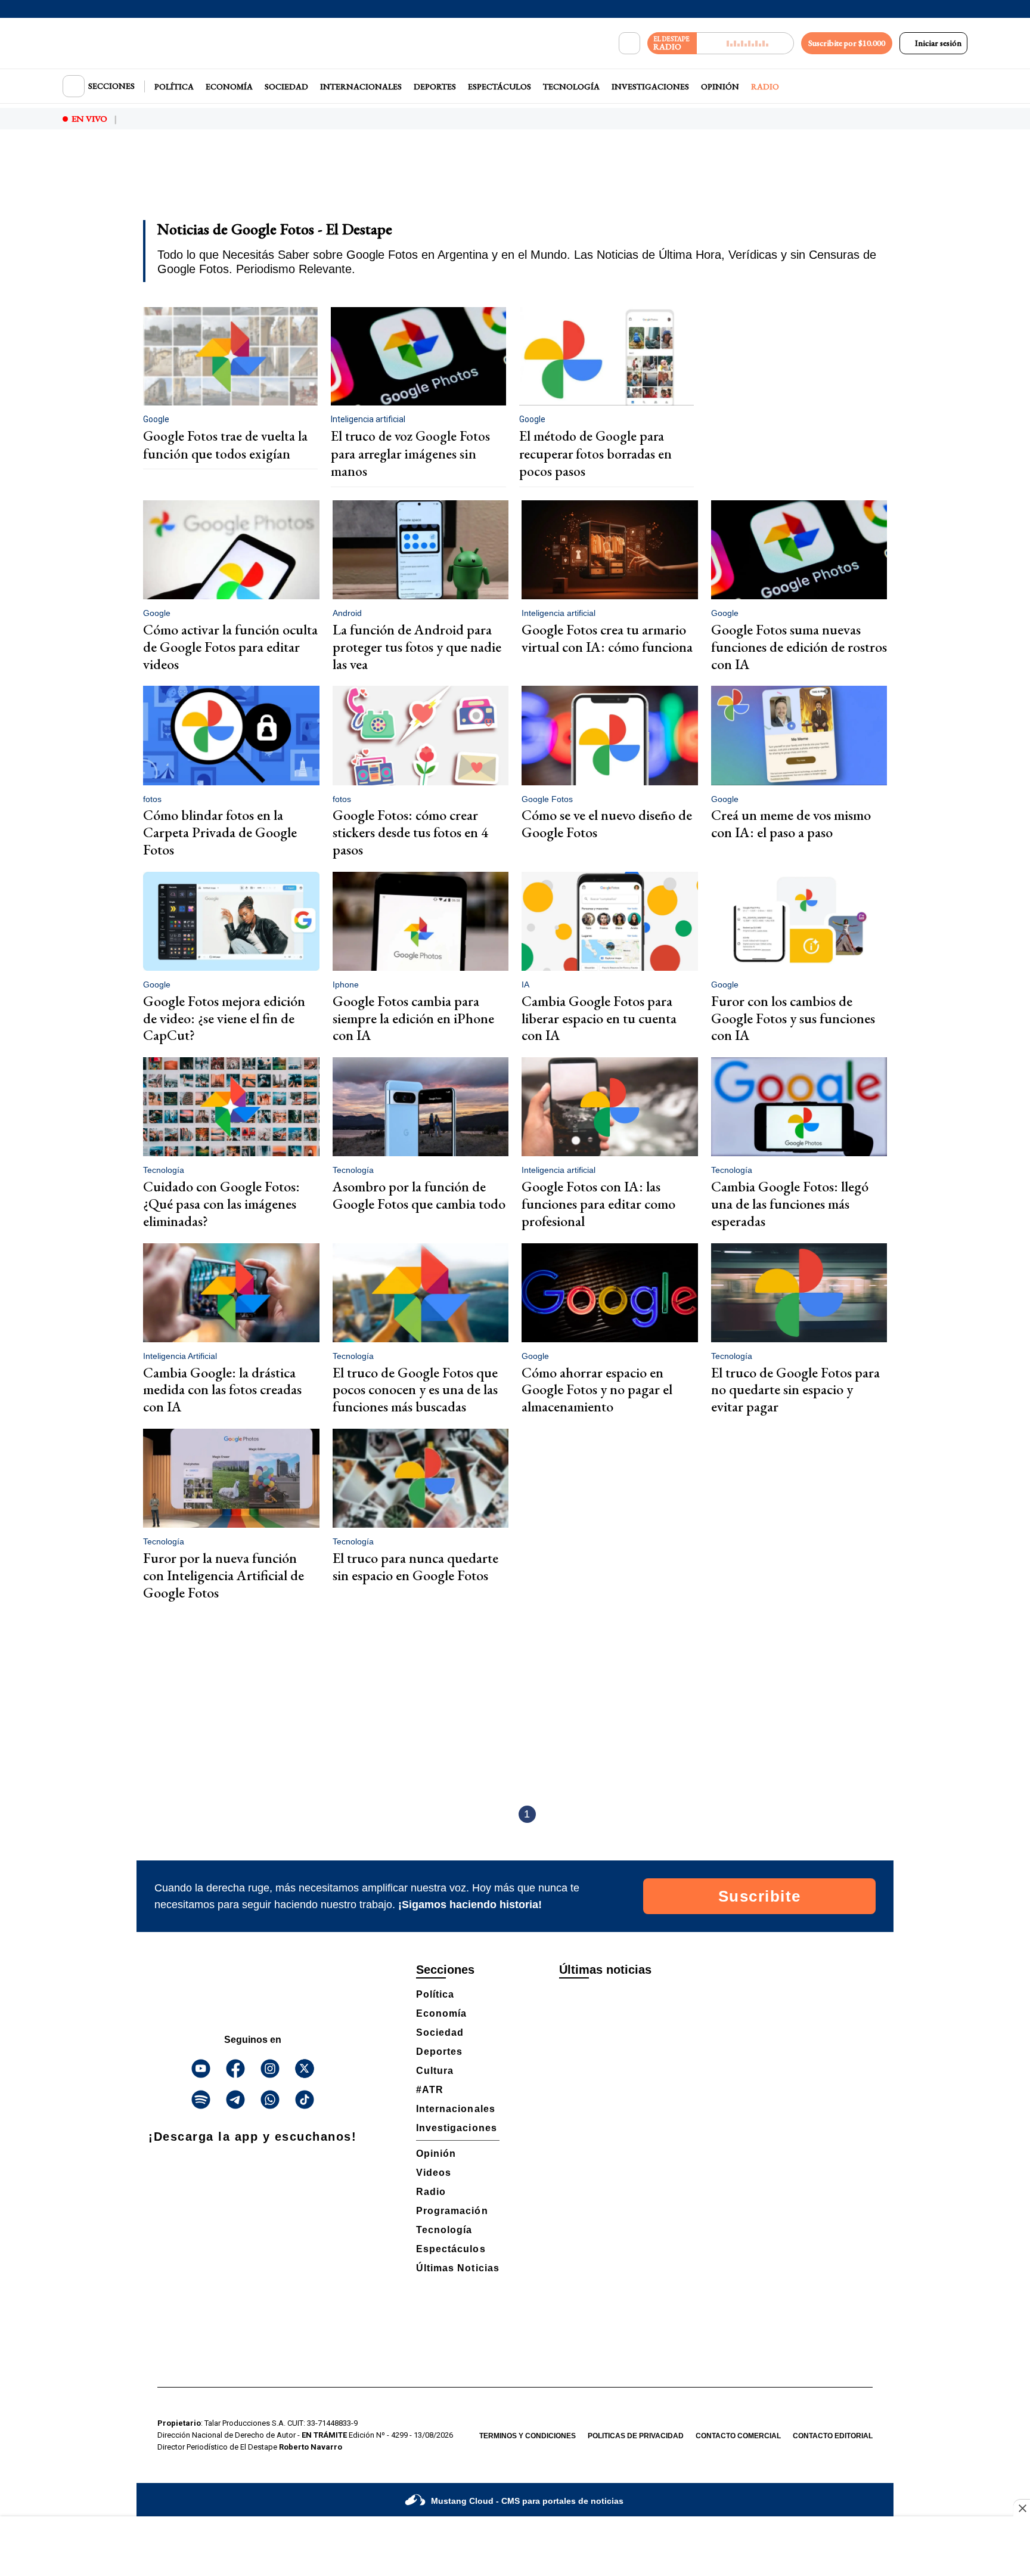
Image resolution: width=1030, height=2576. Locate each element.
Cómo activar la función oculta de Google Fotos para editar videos (230, 647)
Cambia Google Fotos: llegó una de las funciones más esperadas (790, 1204)
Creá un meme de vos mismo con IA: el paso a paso (791, 823)
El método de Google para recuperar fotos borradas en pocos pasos (595, 453)
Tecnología (571, 86)
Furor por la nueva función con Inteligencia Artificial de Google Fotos (224, 1575)
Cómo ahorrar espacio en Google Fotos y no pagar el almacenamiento (597, 1390)
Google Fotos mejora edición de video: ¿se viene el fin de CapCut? (224, 1018)
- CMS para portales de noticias (527, 2501)
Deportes (435, 86)
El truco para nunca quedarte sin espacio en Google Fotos (415, 1566)
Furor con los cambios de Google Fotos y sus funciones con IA (793, 1018)
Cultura (435, 2071)
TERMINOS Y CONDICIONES (528, 2436)
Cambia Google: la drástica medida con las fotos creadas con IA (222, 1390)
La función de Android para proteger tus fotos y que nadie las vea (417, 647)
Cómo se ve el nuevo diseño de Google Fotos (607, 823)
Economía (229, 86)
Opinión (720, 86)
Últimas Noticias (458, 2268)
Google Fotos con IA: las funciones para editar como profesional (598, 1204)
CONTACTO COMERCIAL (738, 2436)
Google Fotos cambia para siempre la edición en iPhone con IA (413, 1018)
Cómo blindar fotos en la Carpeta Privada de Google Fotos (220, 832)
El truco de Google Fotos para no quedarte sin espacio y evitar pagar (795, 1390)
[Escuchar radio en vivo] (745, 43)
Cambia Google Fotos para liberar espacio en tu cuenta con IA (599, 1018)
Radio (765, 86)
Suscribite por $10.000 (847, 43)
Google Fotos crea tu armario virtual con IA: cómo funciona (607, 638)
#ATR (430, 2090)
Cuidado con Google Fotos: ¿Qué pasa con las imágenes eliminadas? (221, 1204)
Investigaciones (650, 86)
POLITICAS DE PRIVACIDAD (636, 2436)
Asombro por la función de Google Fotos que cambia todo (419, 1195)
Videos (434, 2173)
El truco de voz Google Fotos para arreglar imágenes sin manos (410, 453)
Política (174, 86)
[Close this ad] (1022, 2508)
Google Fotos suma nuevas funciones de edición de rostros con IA (799, 647)
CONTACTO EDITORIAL (833, 2436)
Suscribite (760, 1896)
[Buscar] (629, 44)
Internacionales (361, 86)
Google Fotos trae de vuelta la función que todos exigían (225, 445)
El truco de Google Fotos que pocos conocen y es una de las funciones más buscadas (415, 1390)
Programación (452, 2211)
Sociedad (286, 86)
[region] (515, 182)
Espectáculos (500, 86)
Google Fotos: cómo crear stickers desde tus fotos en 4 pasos (410, 832)
